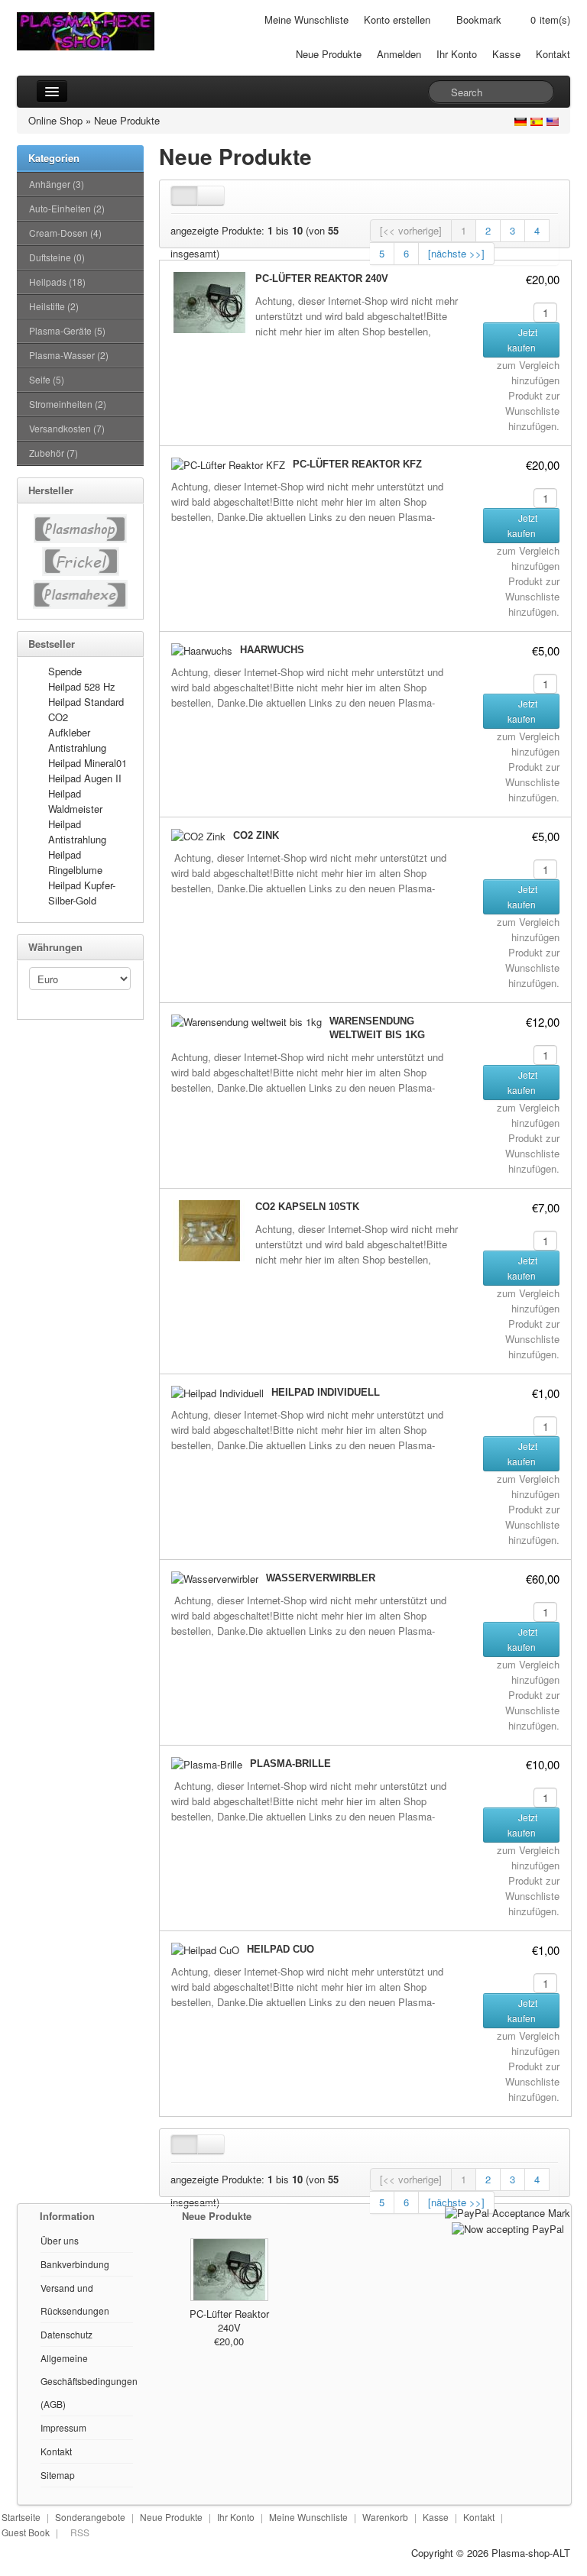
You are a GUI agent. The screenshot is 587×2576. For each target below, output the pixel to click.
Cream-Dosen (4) (65, 233)
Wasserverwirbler (321, 1578)
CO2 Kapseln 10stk (307, 1207)
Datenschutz (66, 2334)
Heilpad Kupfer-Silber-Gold (82, 893)
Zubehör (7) (54, 453)
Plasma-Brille (290, 1764)
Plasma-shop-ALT (531, 2553)
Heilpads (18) (57, 282)
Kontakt (553, 54)
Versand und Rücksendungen (75, 2299)
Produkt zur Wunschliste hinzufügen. (532, 411)
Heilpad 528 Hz (82, 686)
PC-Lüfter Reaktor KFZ (357, 464)
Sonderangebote (90, 2517)
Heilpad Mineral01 (88, 763)
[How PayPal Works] (508, 2211)
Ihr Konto (457, 54)
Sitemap (58, 2475)
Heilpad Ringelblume (75, 862)
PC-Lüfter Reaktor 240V (322, 278)
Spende (65, 671)
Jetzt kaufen (523, 340)
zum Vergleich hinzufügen (528, 372)
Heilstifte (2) (54, 306)
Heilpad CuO (281, 1949)
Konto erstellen (397, 19)
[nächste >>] (456, 253)
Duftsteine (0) (57, 257)
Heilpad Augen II (85, 778)
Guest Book (26, 2532)
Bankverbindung (75, 2264)
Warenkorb (385, 2517)
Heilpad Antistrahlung (77, 832)
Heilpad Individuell (326, 1392)
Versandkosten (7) (67, 428)
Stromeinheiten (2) (68, 404)
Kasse (506, 54)
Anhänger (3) (57, 184)
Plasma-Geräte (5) (67, 330)
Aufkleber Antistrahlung (77, 740)
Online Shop (55, 120)
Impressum (63, 2427)
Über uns (60, 2240)
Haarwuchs (272, 650)
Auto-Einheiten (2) (67, 208)
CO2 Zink (256, 835)
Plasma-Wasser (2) (69, 355)
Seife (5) (47, 379)
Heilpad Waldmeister (75, 801)
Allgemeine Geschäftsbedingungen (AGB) (89, 2381)
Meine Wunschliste (306, 19)
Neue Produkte (329, 54)
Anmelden (399, 54)
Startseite (21, 2517)
